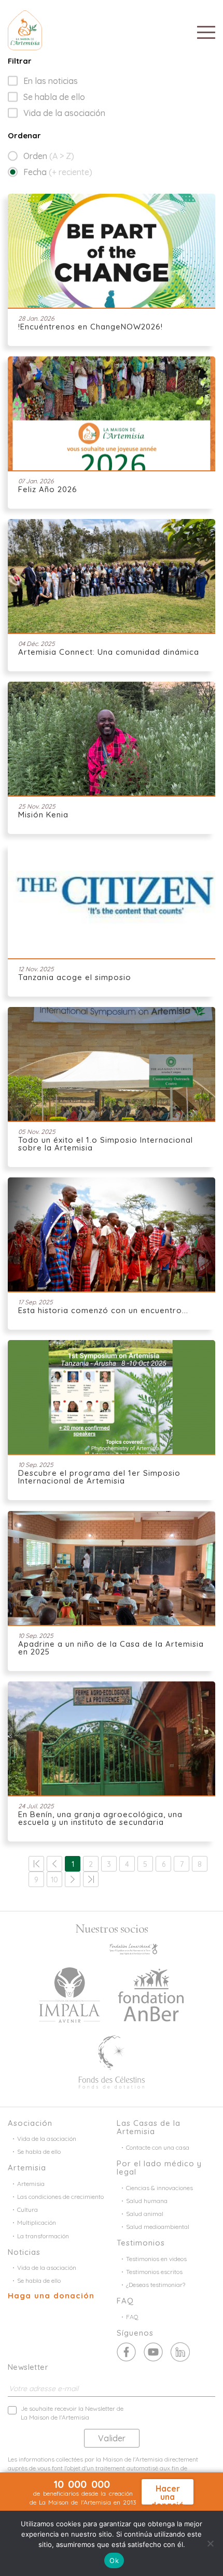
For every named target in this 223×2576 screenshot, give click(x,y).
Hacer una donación (168, 2494)
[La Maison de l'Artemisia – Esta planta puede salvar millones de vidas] (25, 29)
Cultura (27, 2210)
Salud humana (147, 2201)
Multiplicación (37, 2222)
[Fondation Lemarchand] (134, 1948)
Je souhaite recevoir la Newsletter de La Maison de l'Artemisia (72, 2413)
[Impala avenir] (69, 1994)
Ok (114, 2560)
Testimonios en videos (156, 2259)
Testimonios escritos (154, 2272)
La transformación (43, 2236)
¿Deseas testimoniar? (156, 2285)
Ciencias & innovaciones (159, 2188)
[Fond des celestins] (112, 2061)
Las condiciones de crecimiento (60, 2197)
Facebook (126, 2352)
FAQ (132, 2317)
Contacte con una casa (158, 2147)
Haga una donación (51, 2296)
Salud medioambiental (158, 2227)
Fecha (58, 172)
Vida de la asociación (64, 113)
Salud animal (145, 2214)
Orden (49, 156)
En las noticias (51, 81)
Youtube (180, 2352)
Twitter (153, 2352)
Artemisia (31, 2184)
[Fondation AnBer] (151, 1994)
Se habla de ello (54, 97)
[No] (210, 2543)
